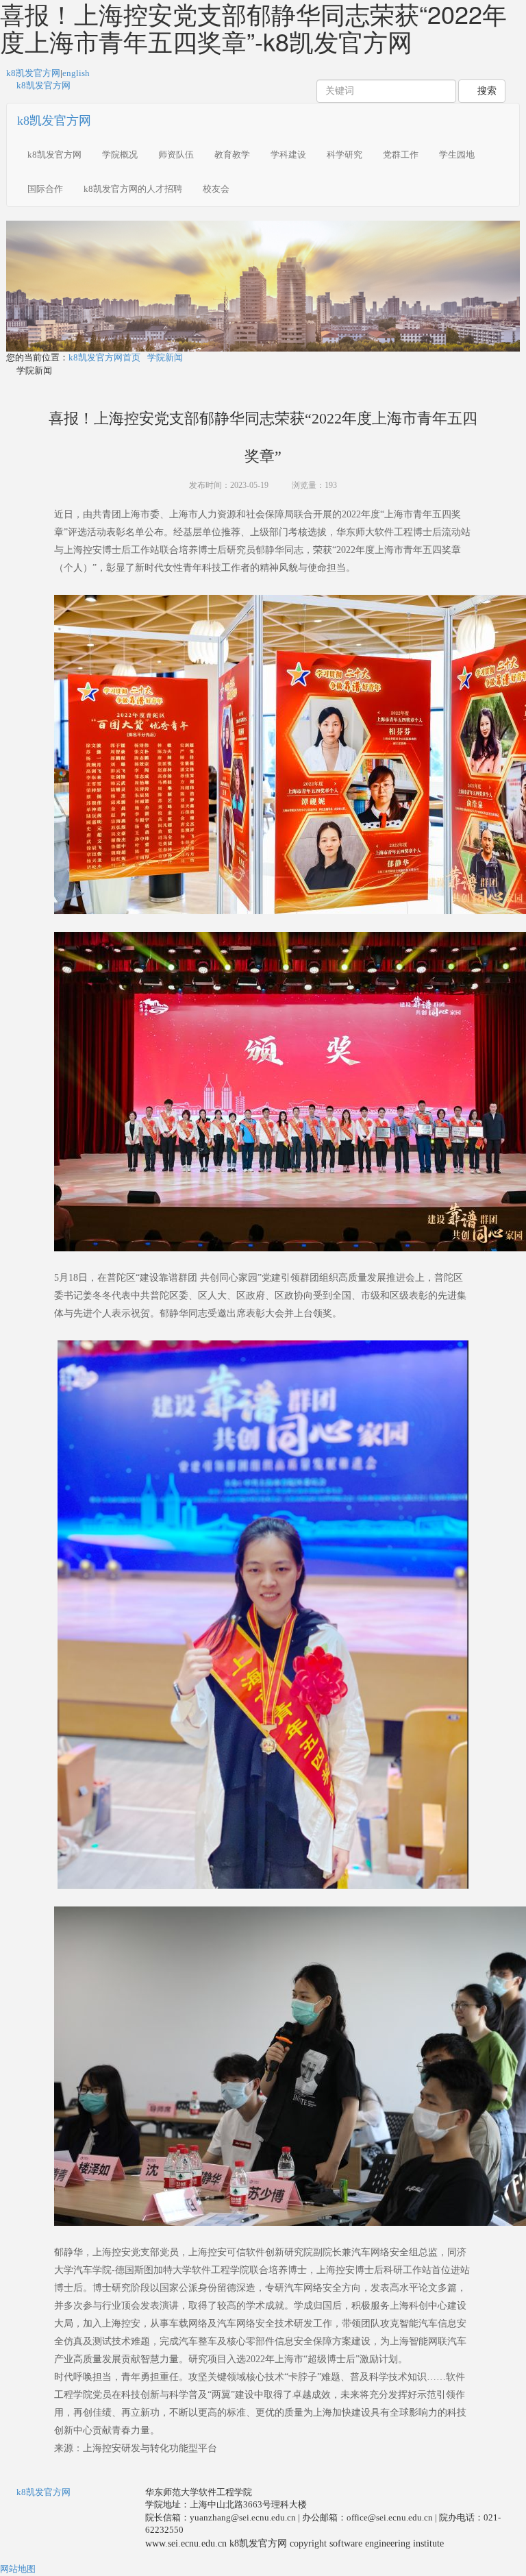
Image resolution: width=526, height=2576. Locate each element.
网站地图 (18, 2569)
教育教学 (232, 155)
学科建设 (288, 155)
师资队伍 (176, 155)
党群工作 (401, 155)
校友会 (216, 189)
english (76, 73)
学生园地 (457, 155)
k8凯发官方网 (33, 73)
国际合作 (45, 189)
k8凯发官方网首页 (104, 357)
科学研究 (345, 155)
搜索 (486, 91)
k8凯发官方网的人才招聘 (133, 189)
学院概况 (120, 155)
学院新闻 (165, 357)
